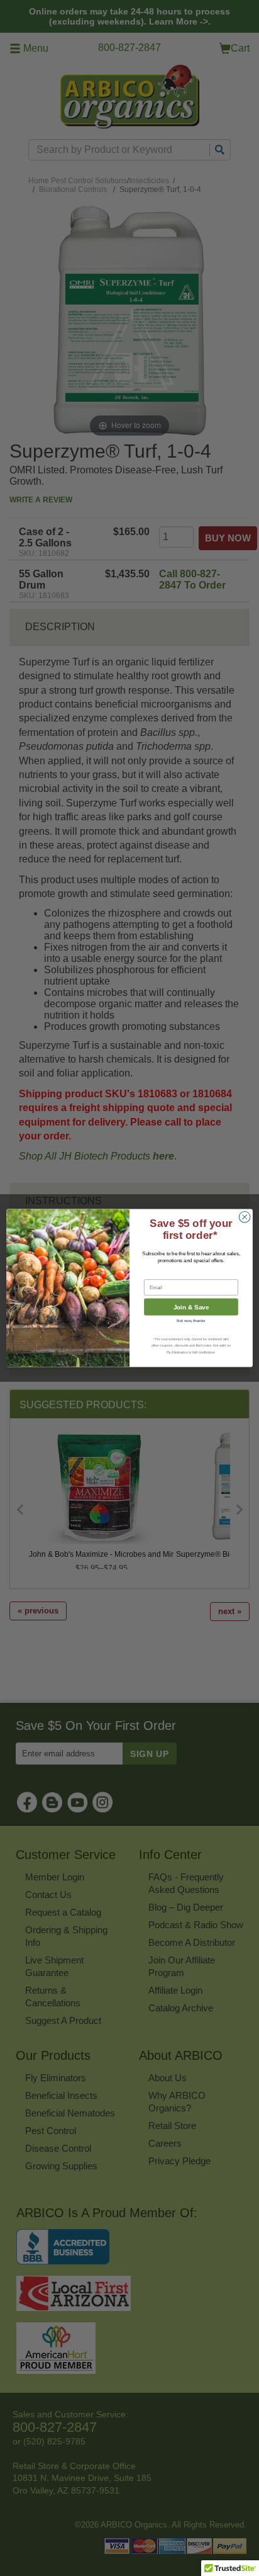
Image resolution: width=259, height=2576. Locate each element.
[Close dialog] (245, 1217)
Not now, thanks (191, 1321)
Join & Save (191, 1307)
